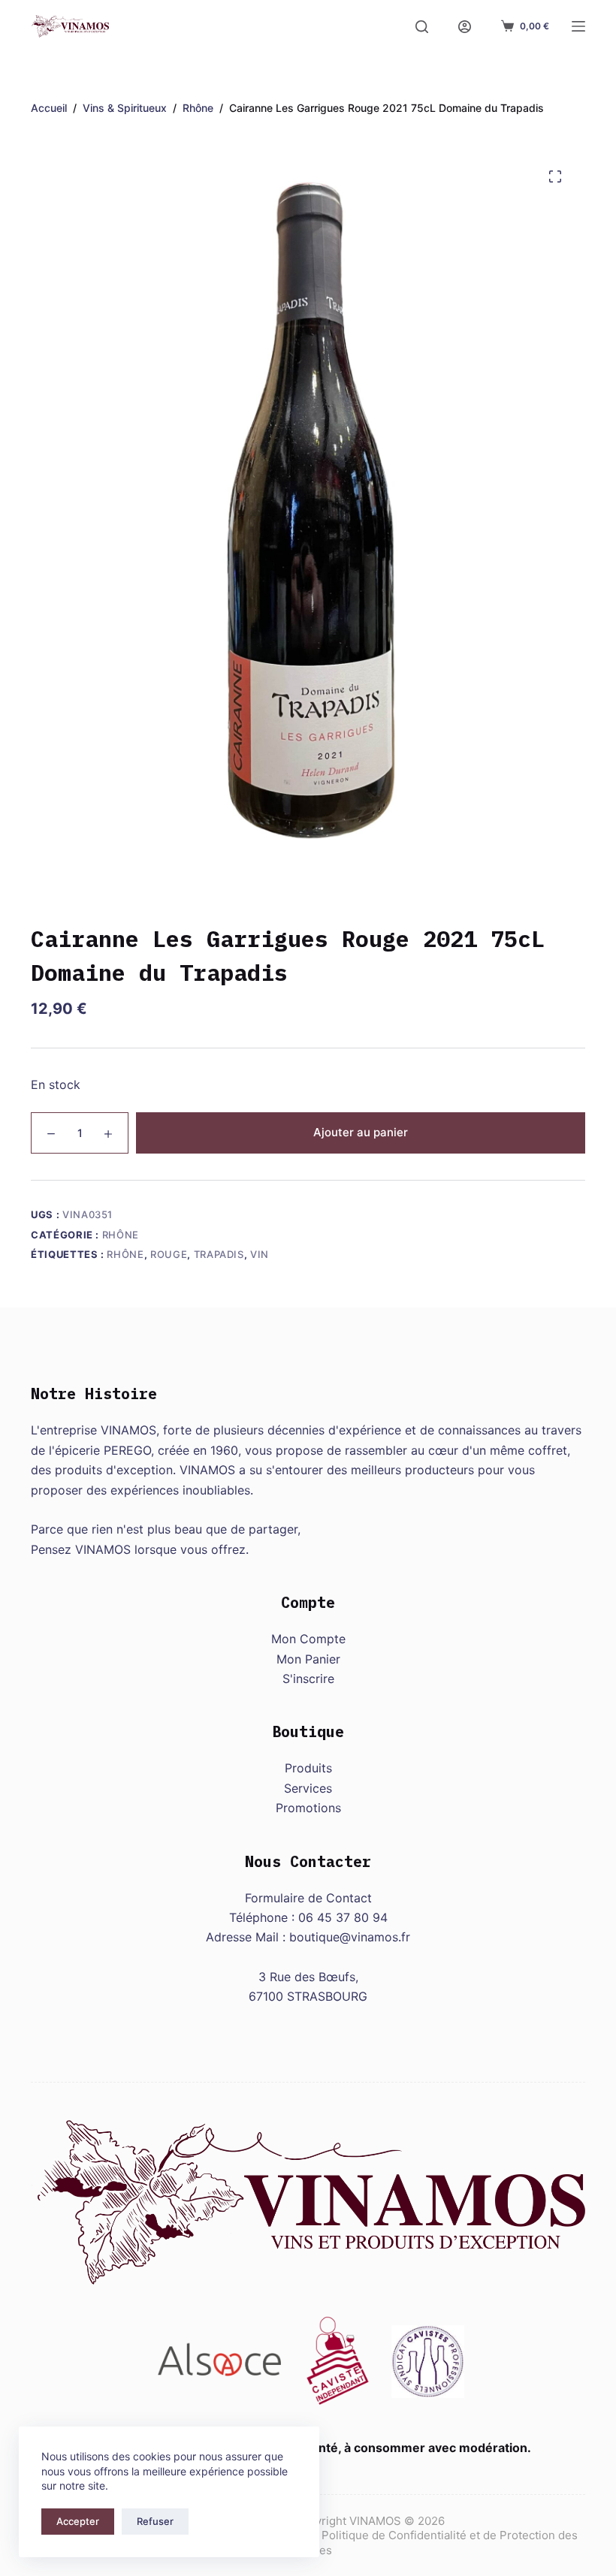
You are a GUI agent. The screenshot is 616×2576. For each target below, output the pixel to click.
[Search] (422, 27)
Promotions (308, 1808)
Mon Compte (308, 1639)
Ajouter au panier (361, 1132)
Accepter (78, 2521)
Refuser (155, 2521)
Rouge (169, 1254)
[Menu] (578, 26)
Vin (260, 1254)
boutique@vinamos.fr (350, 1937)
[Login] (465, 27)
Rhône (121, 1235)
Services (308, 1788)
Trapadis (219, 1254)
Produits (308, 1768)
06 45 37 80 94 (343, 1917)
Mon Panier (308, 1659)
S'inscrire (308, 1679)
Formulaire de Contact (308, 1898)
